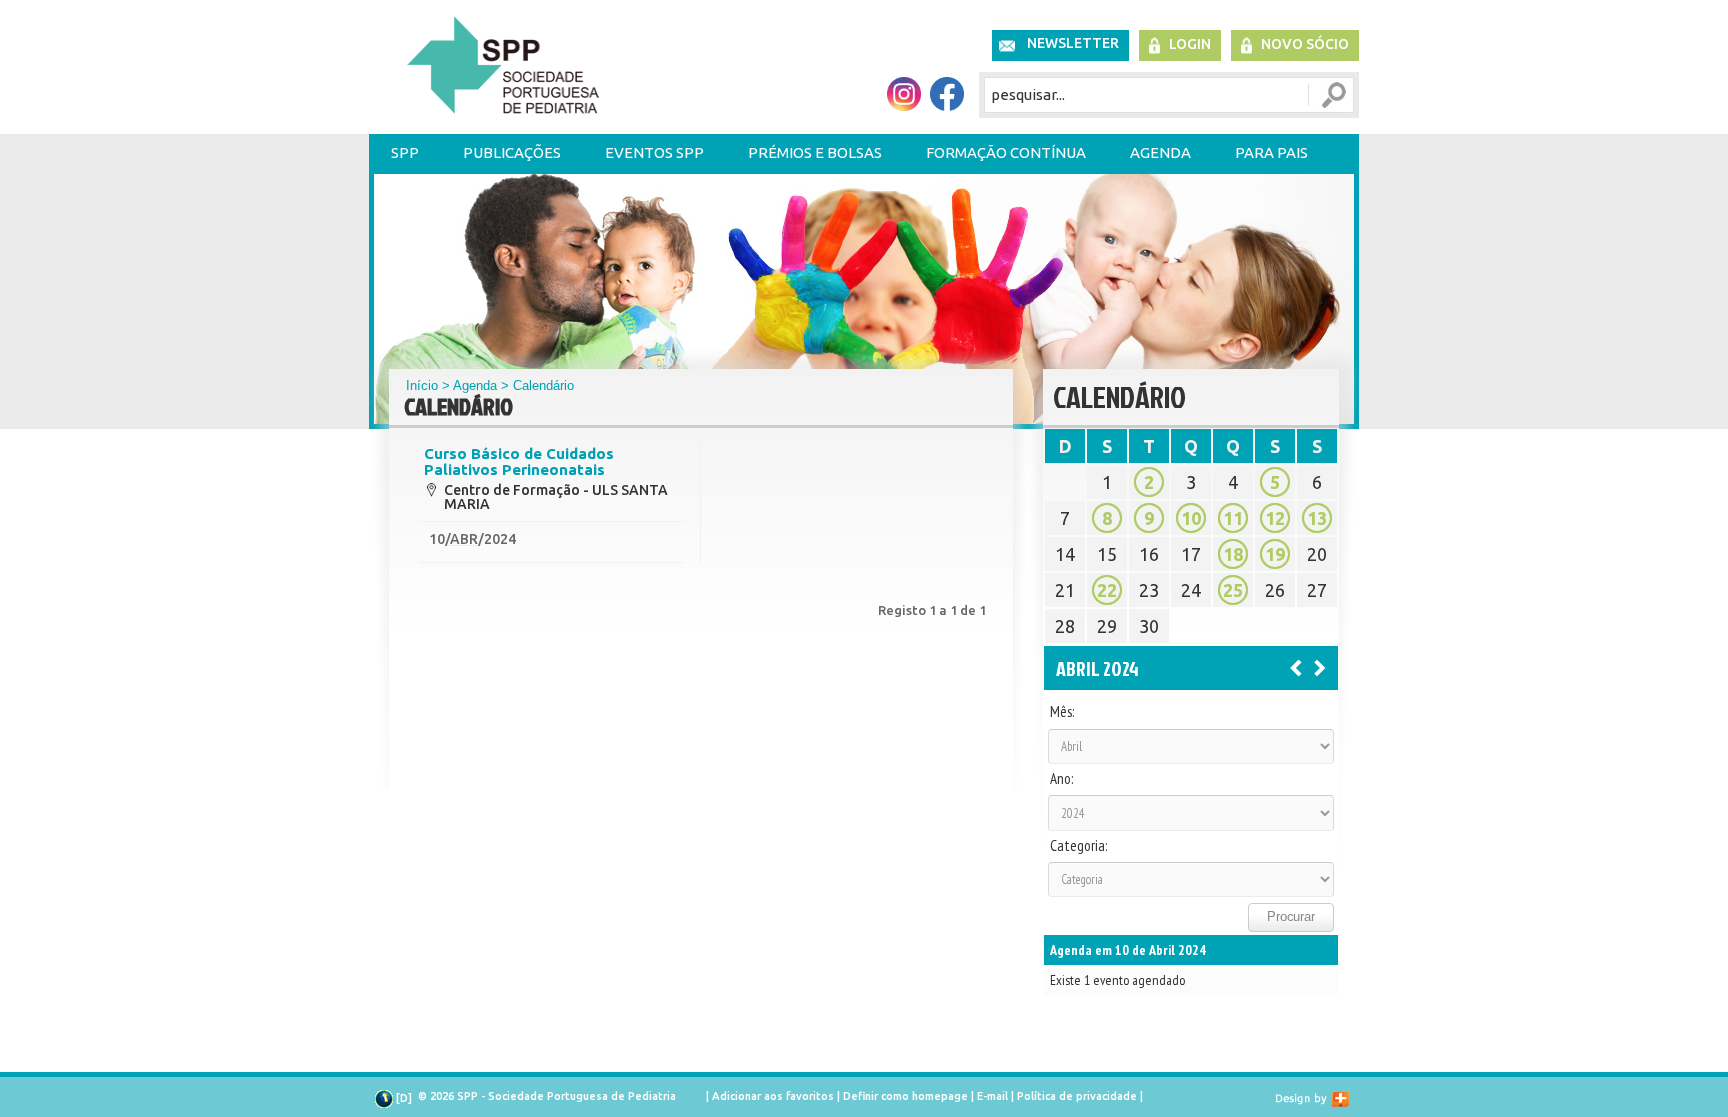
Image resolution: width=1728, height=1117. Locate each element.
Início (422, 385)
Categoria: (1078, 846)
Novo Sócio (1305, 44)
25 (1233, 590)
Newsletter (1073, 43)
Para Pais (1271, 152)
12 (1275, 518)
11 (1233, 518)
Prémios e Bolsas (815, 152)
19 (1275, 554)
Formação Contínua (1006, 152)
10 (1191, 518)
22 (1107, 590)
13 (1317, 518)
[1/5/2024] (1320, 667)
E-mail (992, 1096)
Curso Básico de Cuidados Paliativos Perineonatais (519, 462)
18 (1233, 554)
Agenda (1160, 152)
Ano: (1061, 779)
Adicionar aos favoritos (773, 1096)
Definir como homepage (905, 1096)
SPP (405, 152)
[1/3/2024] (1296, 667)
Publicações (512, 152)
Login (1190, 44)
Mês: (1062, 712)
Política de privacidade (1077, 1096)
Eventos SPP (654, 152)
